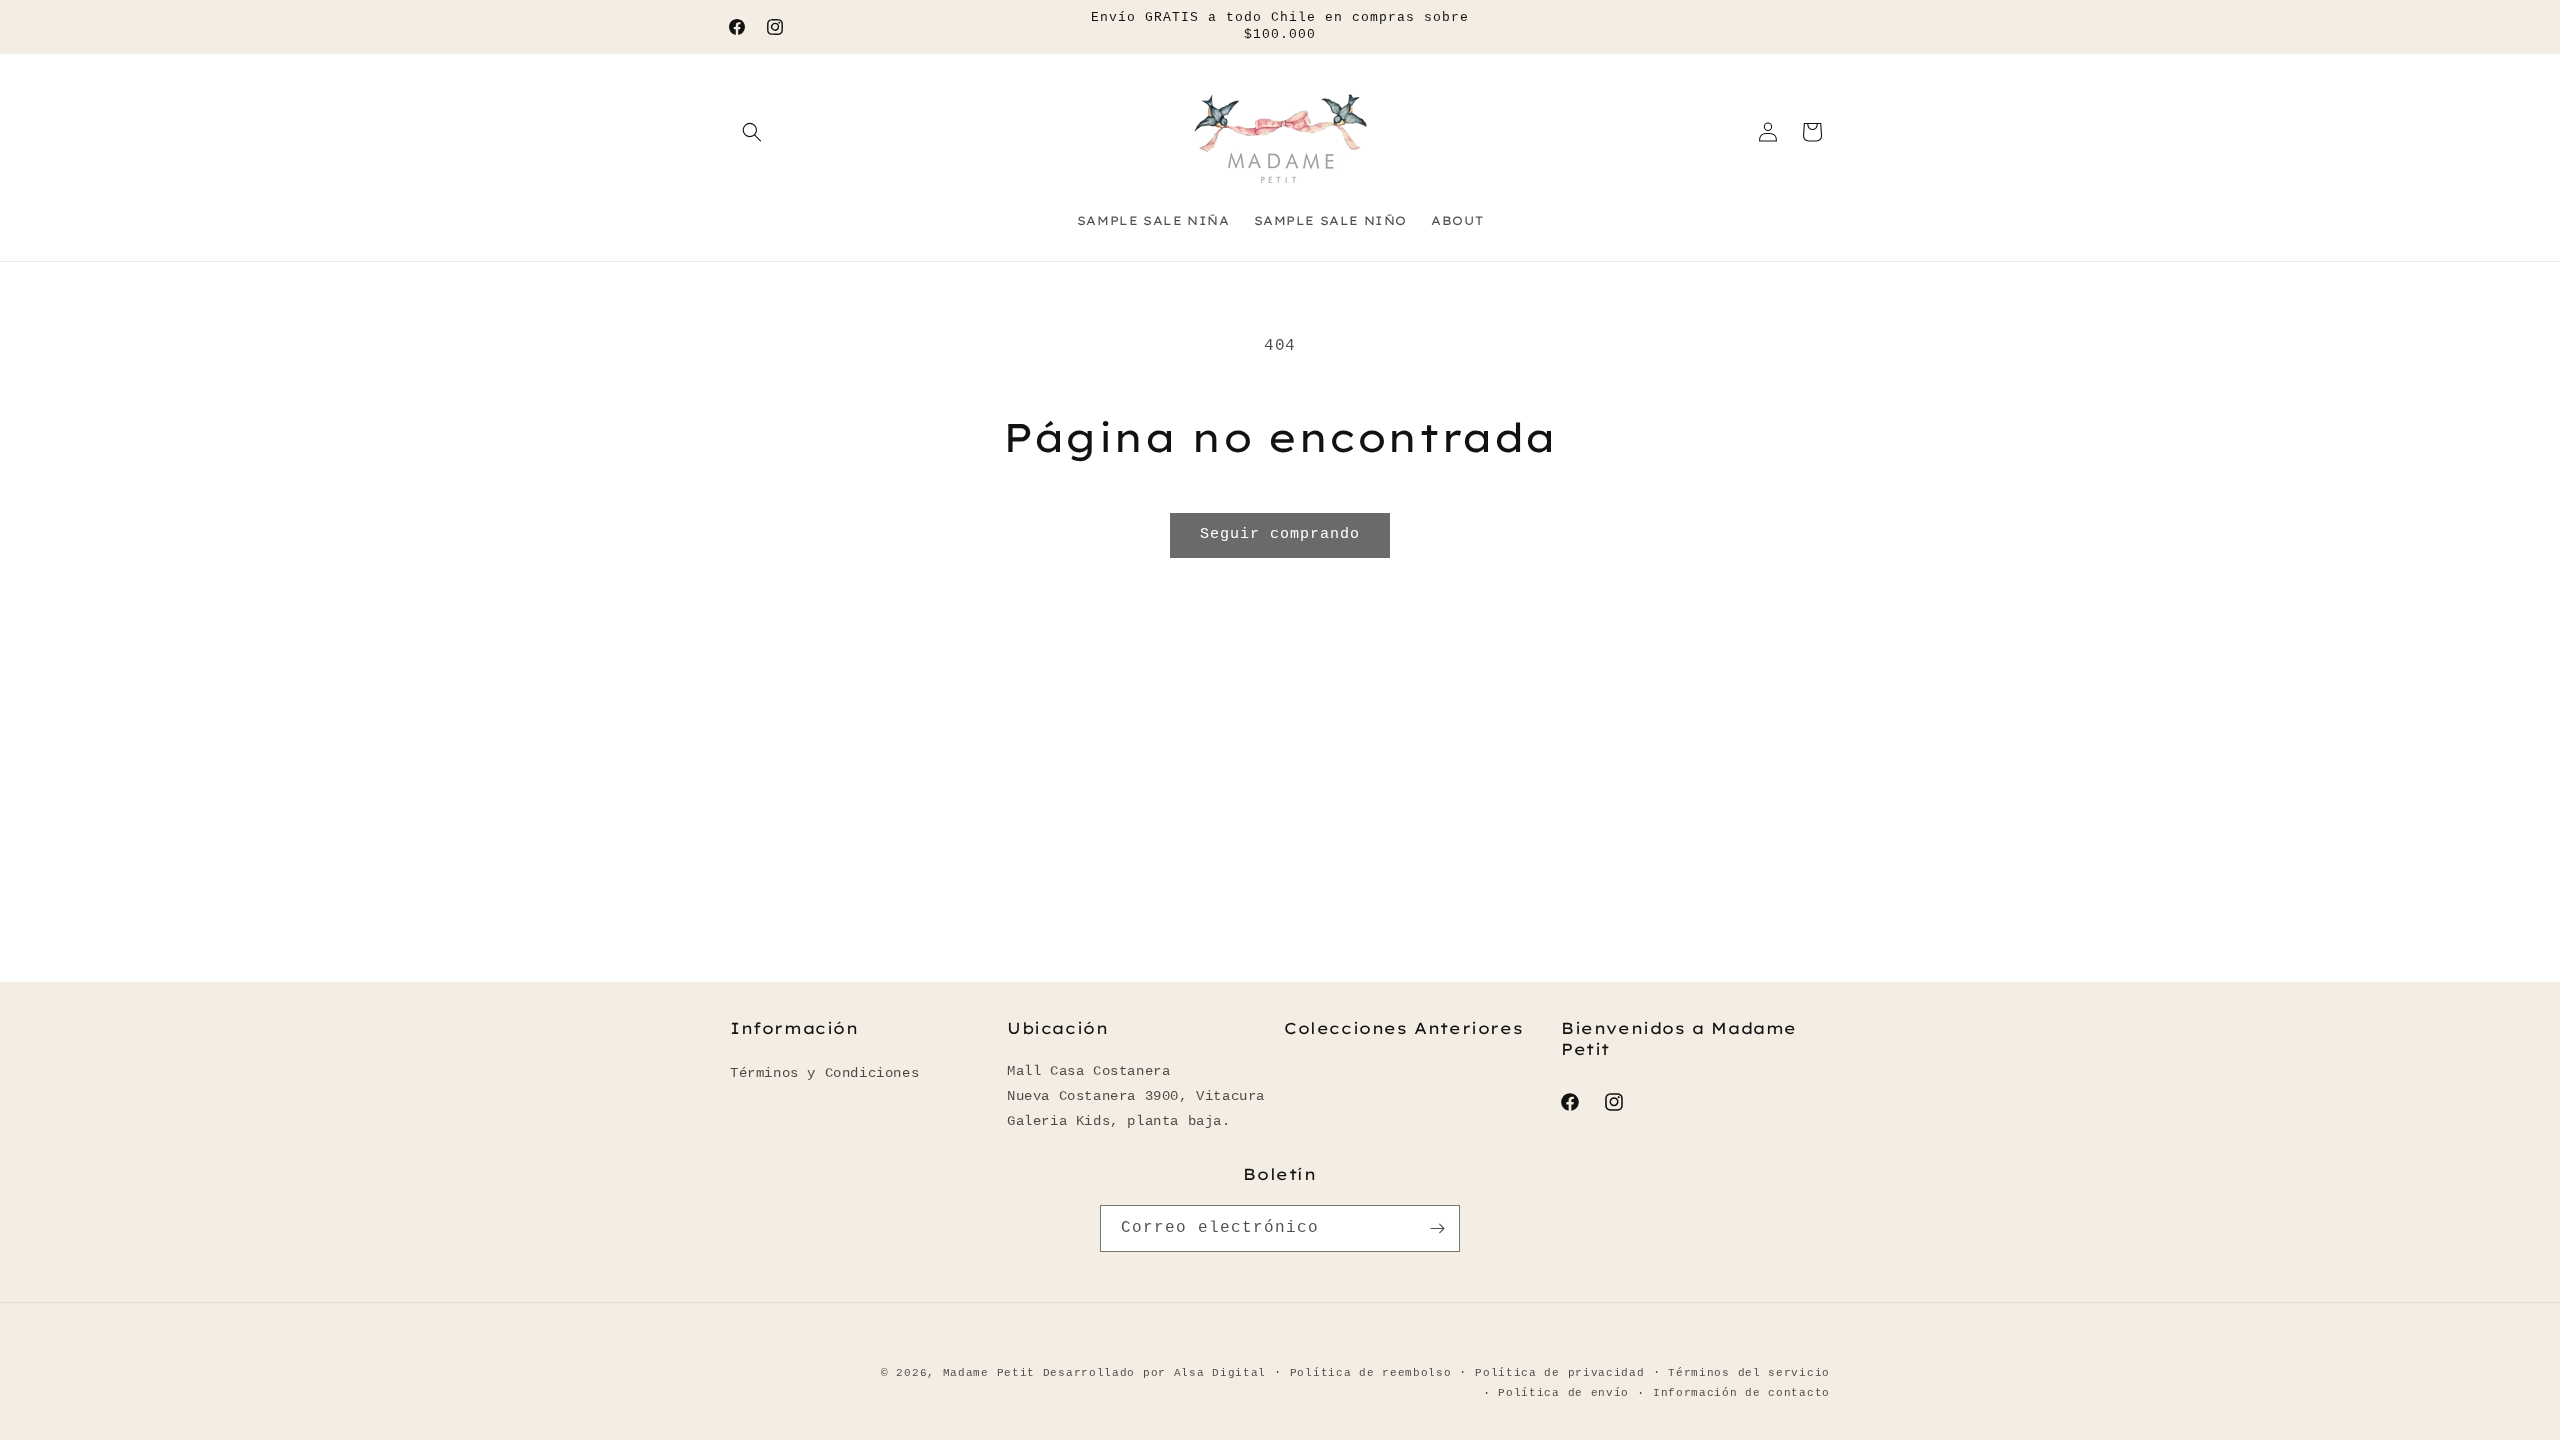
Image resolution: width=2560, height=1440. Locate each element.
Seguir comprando (1280, 534)
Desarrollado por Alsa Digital (1154, 1373)
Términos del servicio (1749, 1373)
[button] (752, 132)
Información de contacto (1741, 1393)
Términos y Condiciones (824, 1073)
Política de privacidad (1559, 1373)
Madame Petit (989, 1373)
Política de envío (1563, 1393)
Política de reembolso (1371, 1373)
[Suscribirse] (1437, 1228)
